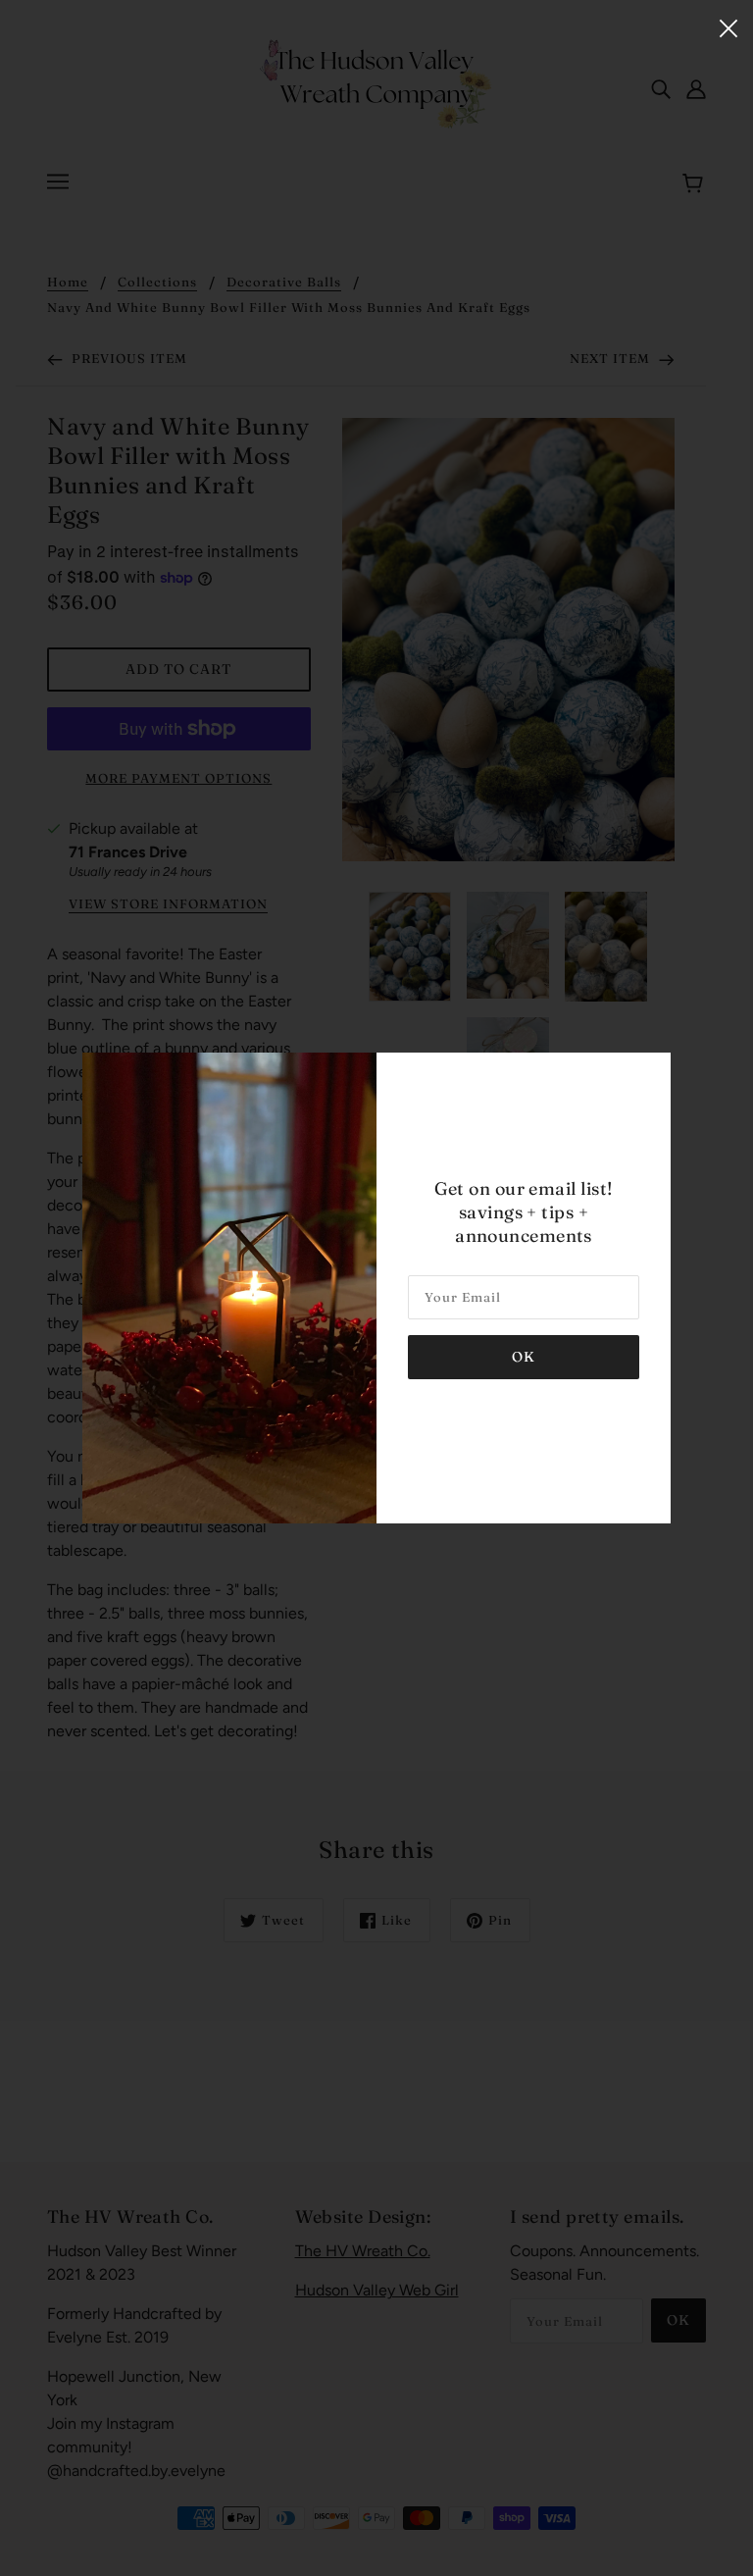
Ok (524, 1357)
